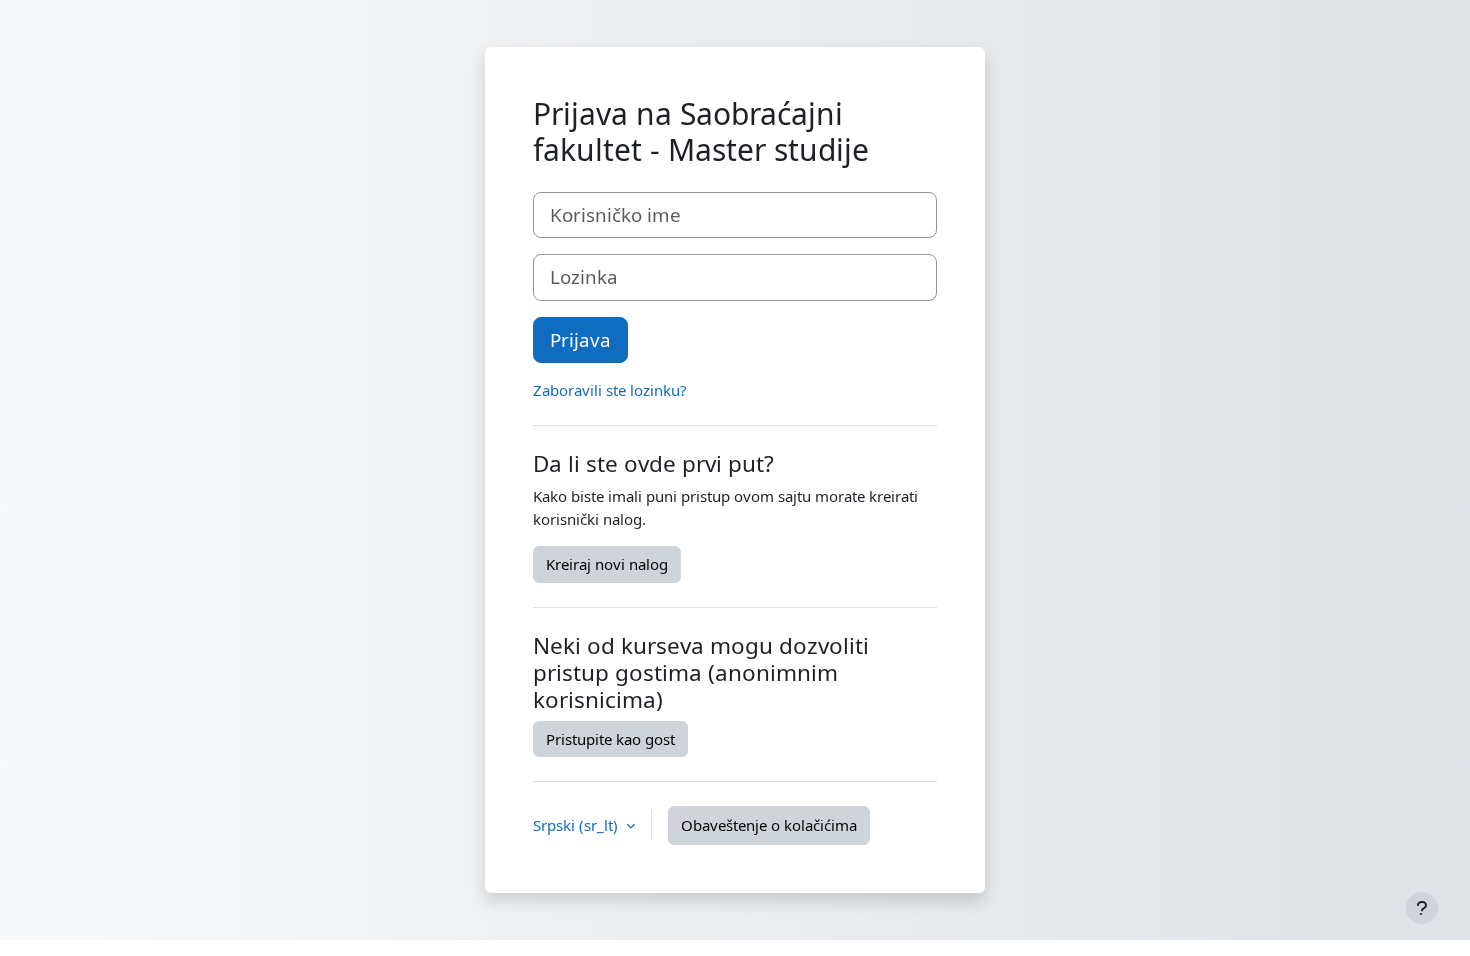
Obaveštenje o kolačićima (769, 825)
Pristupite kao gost (610, 739)
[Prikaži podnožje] (1422, 908)
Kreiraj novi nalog (607, 564)
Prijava (580, 339)
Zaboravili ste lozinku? (610, 390)
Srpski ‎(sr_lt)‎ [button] (577, 825)
